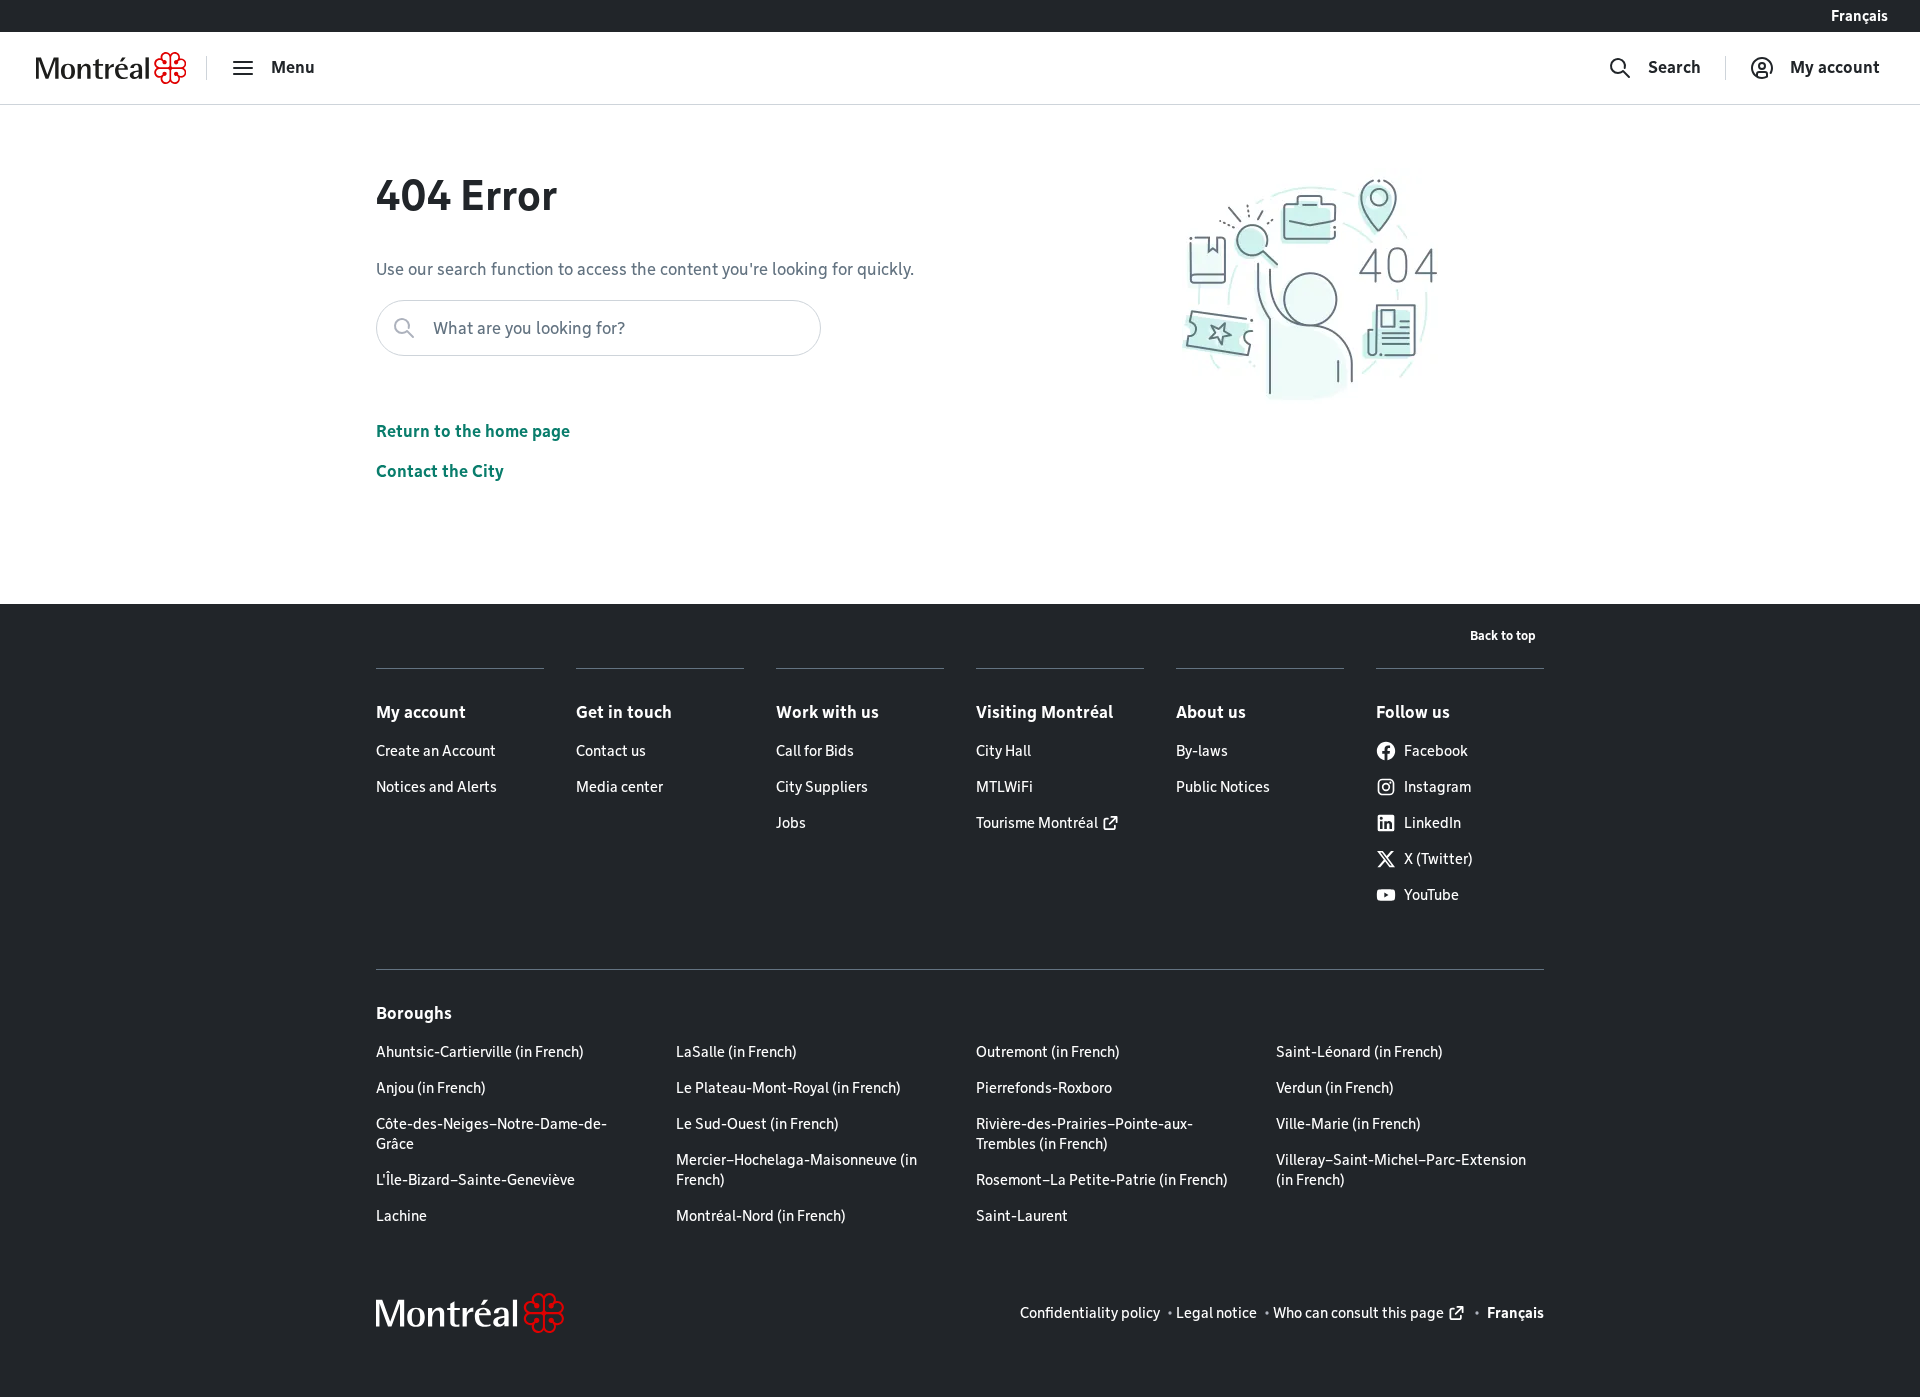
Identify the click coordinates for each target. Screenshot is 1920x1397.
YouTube (1431, 895)
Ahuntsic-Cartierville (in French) (480, 1052)
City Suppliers (822, 787)
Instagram (1437, 787)
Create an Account (436, 751)
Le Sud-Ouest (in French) (757, 1124)
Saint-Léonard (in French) (1359, 1052)
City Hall (1003, 751)
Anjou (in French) (431, 1088)
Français (1859, 16)
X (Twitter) (1438, 859)
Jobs (791, 823)
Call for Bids (815, 751)
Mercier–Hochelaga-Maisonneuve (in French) (796, 1170)
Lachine (401, 1216)
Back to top (1503, 635)
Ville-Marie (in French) (1348, 1124)
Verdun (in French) (1335, 1088)
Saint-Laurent (1022, 1216)
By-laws (1202, 751)
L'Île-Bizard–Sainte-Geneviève (475, 1180)
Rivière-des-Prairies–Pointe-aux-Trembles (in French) (1084, 1134)
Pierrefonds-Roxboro (1044, 1088)
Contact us (611, 751)
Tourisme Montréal (1037, 823)
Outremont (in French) (1048, 1052)
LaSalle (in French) (736, 1052)
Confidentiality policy (1090, 1313)
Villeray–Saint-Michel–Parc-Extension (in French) (1401, 1170)
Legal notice (1216, 1313)
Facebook (1436, 751)
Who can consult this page (1358, 1313)
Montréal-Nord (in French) (761, 1216)
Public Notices (1223, 787)
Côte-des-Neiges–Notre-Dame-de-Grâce (491, 1134)
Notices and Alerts (436, 787)
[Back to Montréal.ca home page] (111, 68)
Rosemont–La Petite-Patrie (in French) (1102, 1180)
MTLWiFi (1004, 787)
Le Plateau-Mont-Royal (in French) (788, 1088)
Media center (619, 787)
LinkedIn (1432, 823)
